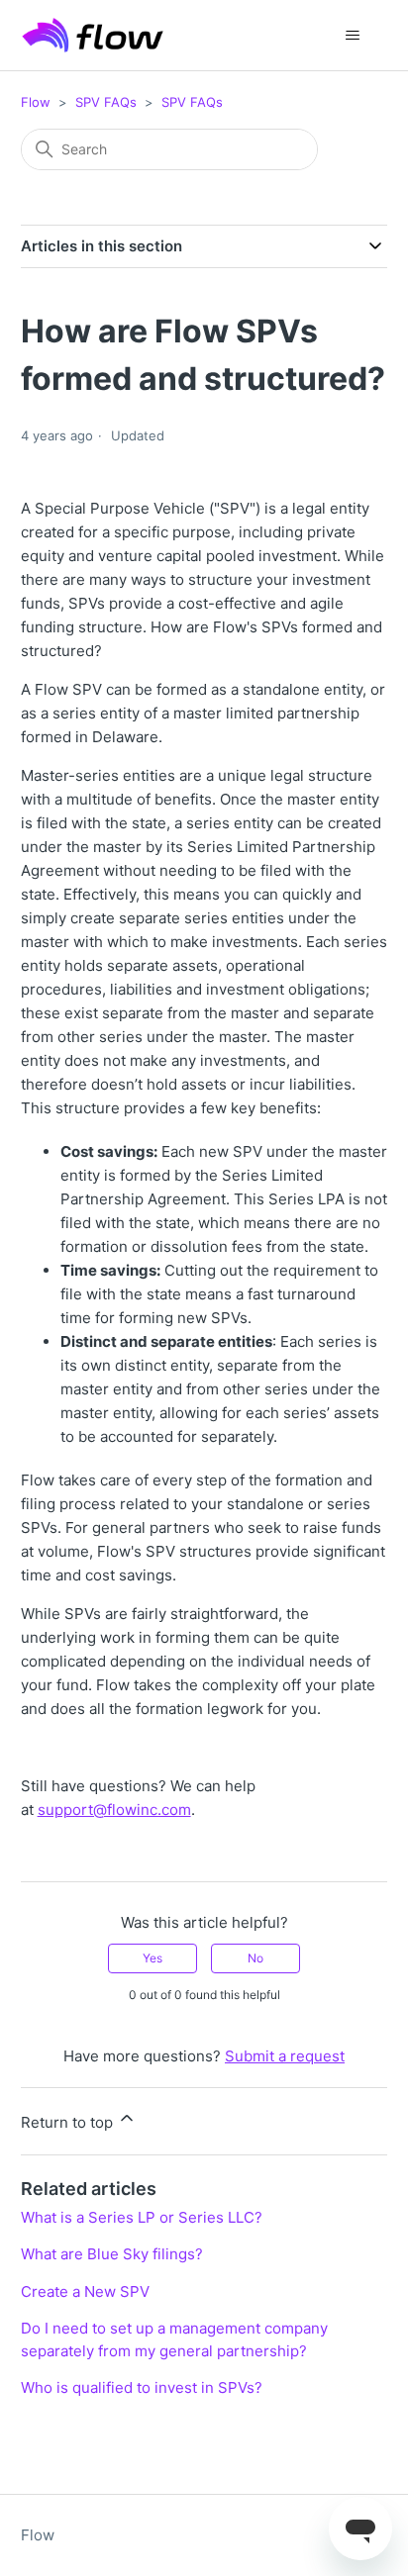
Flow (36, 102)
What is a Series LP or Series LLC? (142, 2217)
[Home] (93, 35)
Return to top (69, 2122)
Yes (153, 1958)
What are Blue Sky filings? (112, 2254)
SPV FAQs (106, 102)
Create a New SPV (85, 2291)
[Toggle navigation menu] (352, 36)
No (255, 1958)
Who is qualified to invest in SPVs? (142, 2387)
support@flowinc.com (114, 1810)
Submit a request (285, 2056)
